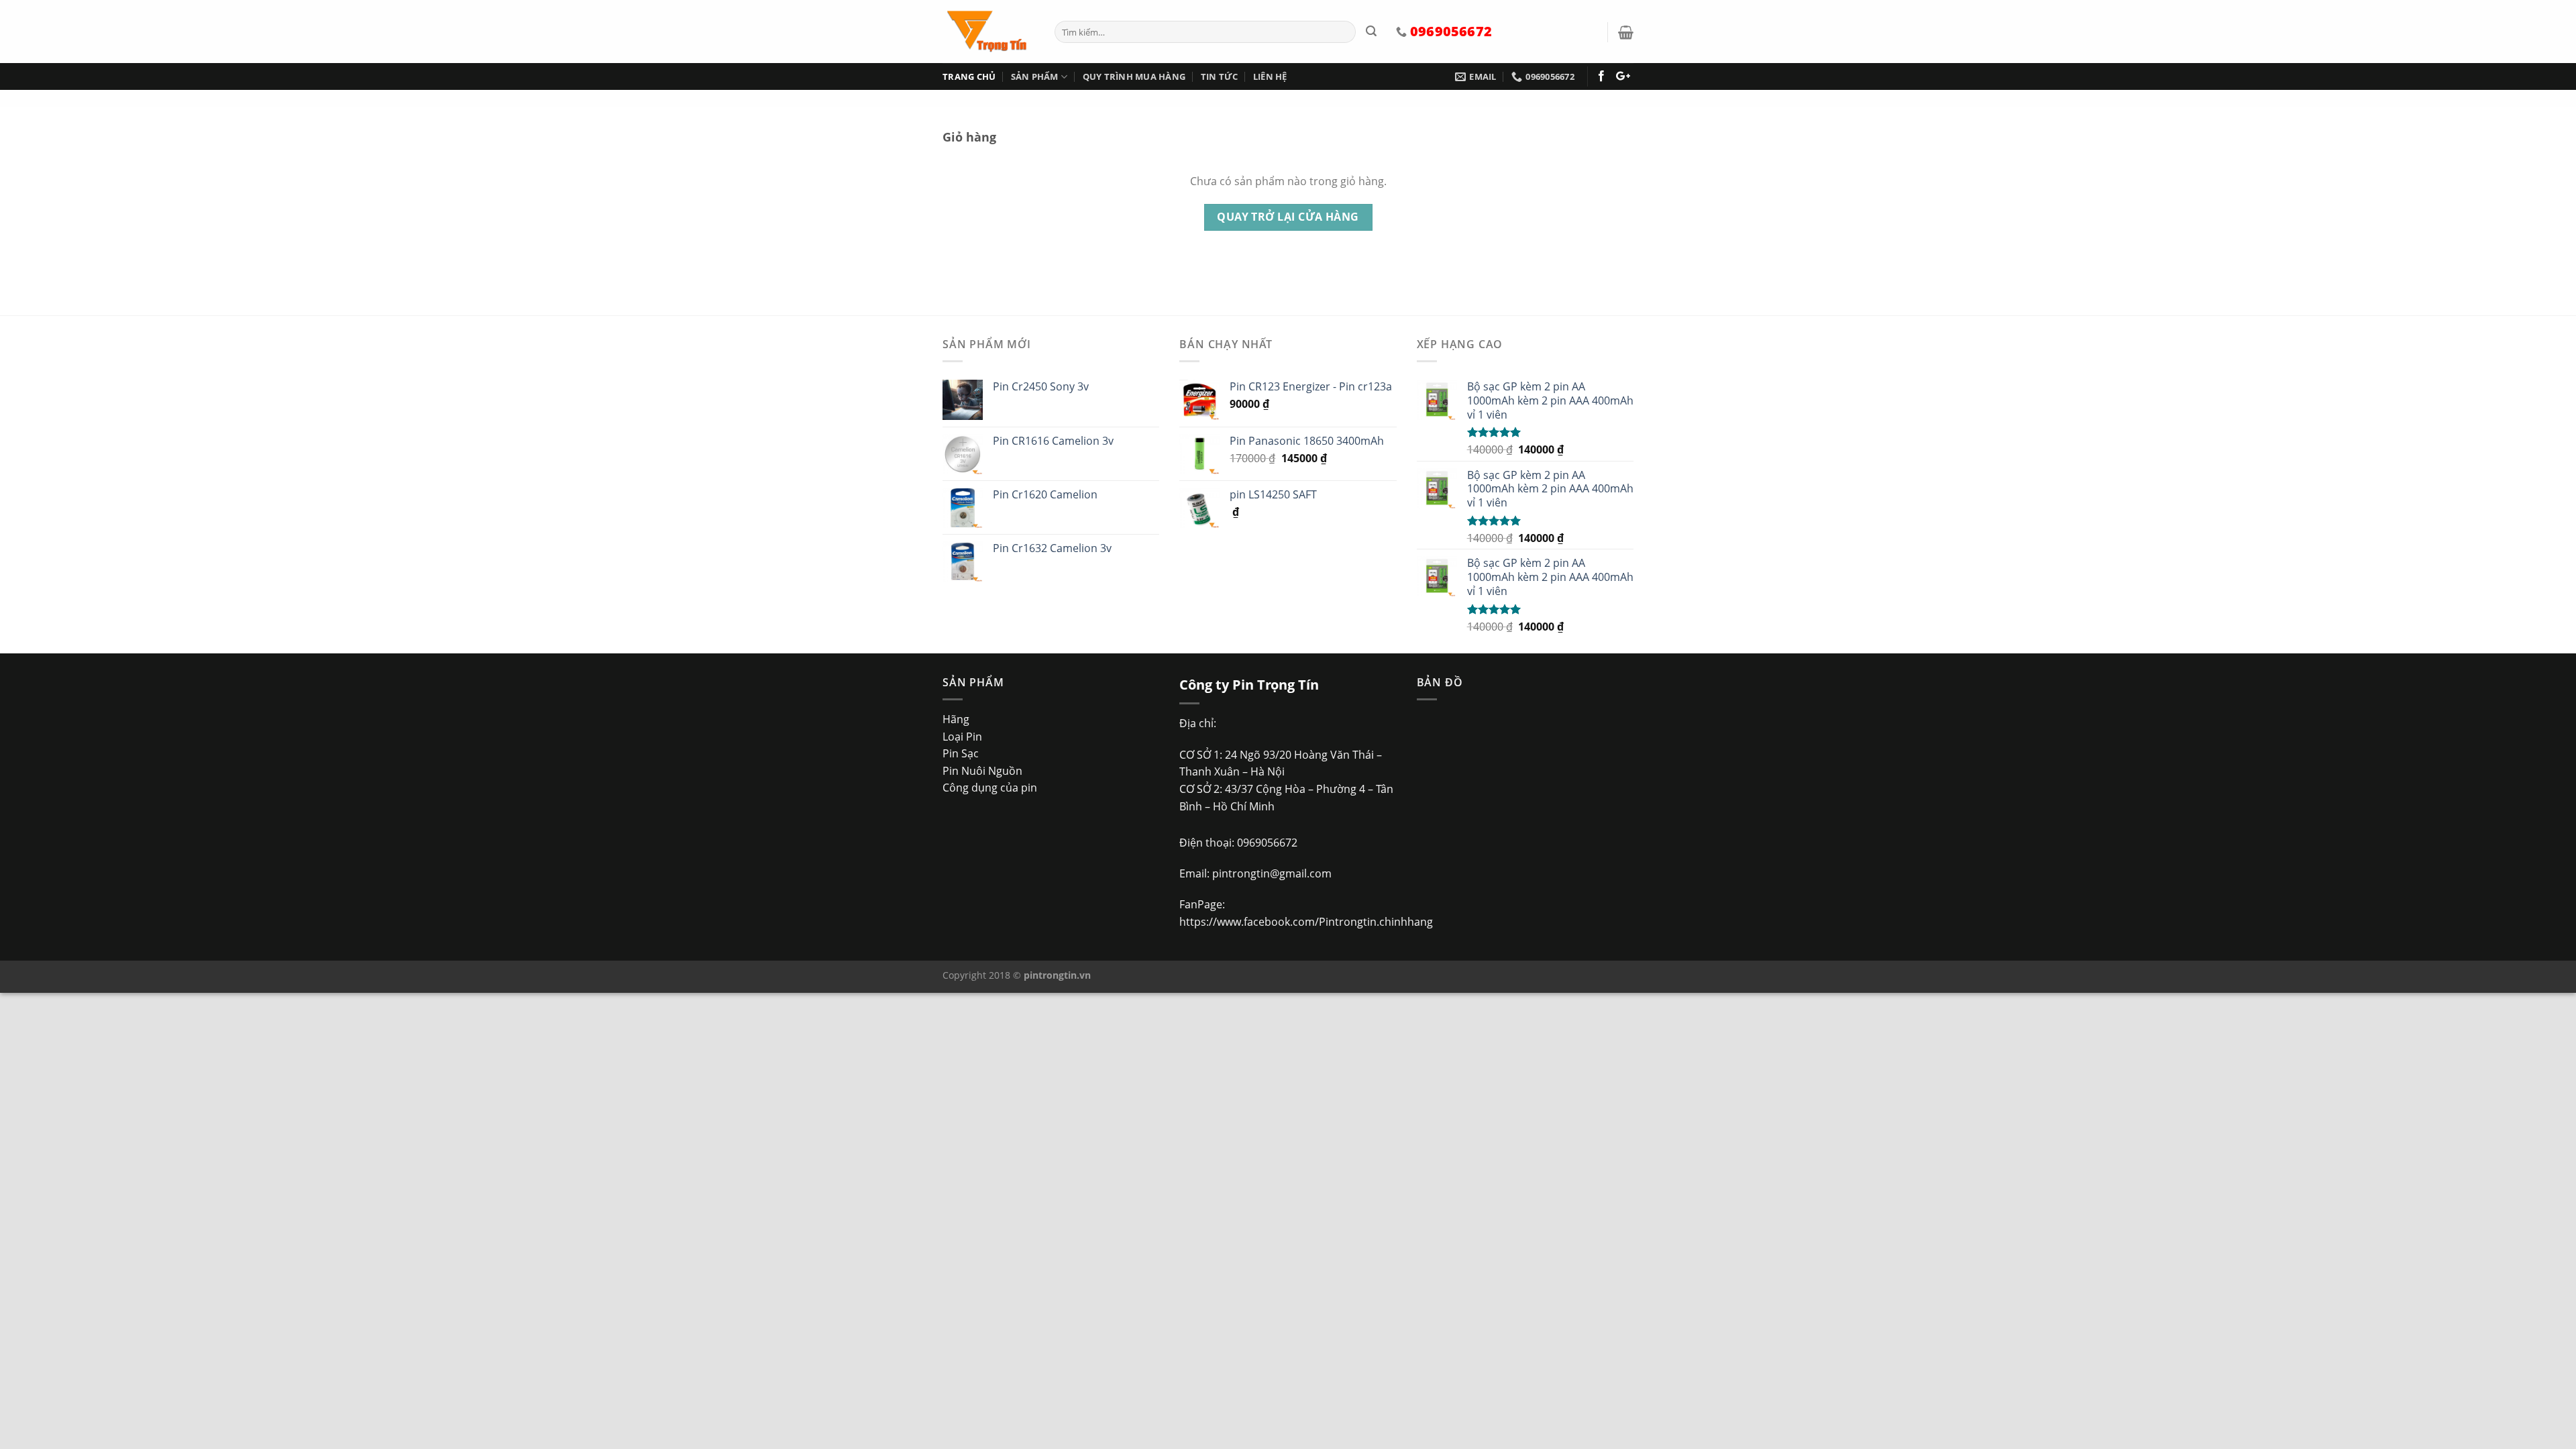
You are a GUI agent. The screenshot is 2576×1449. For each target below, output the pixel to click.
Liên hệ (1270, 76)
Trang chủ (969, 76)
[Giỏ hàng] (1626, 32)
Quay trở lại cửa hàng (1288, 217)
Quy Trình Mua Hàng (1134, 76)
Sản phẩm (1035, 76)
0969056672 (1267, 843)
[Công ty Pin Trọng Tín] (988, 32)
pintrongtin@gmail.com (1272, 873)
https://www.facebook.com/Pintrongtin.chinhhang (1306, 922)
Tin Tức (1220, 76)
